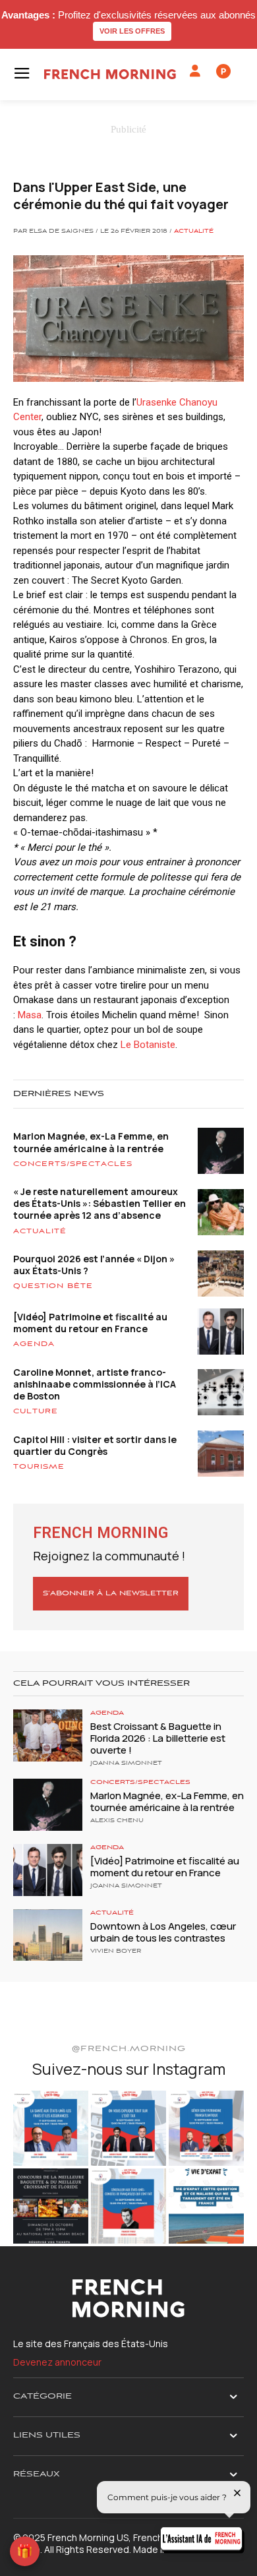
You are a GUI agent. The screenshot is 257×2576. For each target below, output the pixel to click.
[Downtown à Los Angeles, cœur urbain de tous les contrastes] (48, 1935)
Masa (30, 1015)
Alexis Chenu (117, 1821)
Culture (36, 1411)
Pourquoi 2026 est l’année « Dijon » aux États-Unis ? (94, 1265)
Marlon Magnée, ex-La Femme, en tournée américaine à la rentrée (91, 1142)
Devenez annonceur (57, 2362)
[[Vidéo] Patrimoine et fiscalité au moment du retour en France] (48, 1870)
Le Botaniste (148, 1045)
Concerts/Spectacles (73, 1164)
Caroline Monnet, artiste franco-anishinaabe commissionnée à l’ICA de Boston (95, 1384)
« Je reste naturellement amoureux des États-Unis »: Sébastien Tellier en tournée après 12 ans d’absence (100, 1203)
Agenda (34, 1344)
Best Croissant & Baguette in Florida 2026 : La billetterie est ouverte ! (158, 1738)
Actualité (194, 231)
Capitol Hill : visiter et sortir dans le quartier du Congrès (95, 1445)
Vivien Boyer (116, 1951)
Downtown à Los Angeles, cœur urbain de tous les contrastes (163, 1932)
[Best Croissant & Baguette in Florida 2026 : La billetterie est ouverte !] (48, 1735)
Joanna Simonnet (126, 1763)
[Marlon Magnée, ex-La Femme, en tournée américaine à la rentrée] (48, 1805)
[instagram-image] (51, 2128)
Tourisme (39, 1467)
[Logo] (110, 74)
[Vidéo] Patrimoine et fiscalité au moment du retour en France (90, 1323)
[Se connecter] (195, 71)
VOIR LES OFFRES (132, 31)
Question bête (53, 1286)
